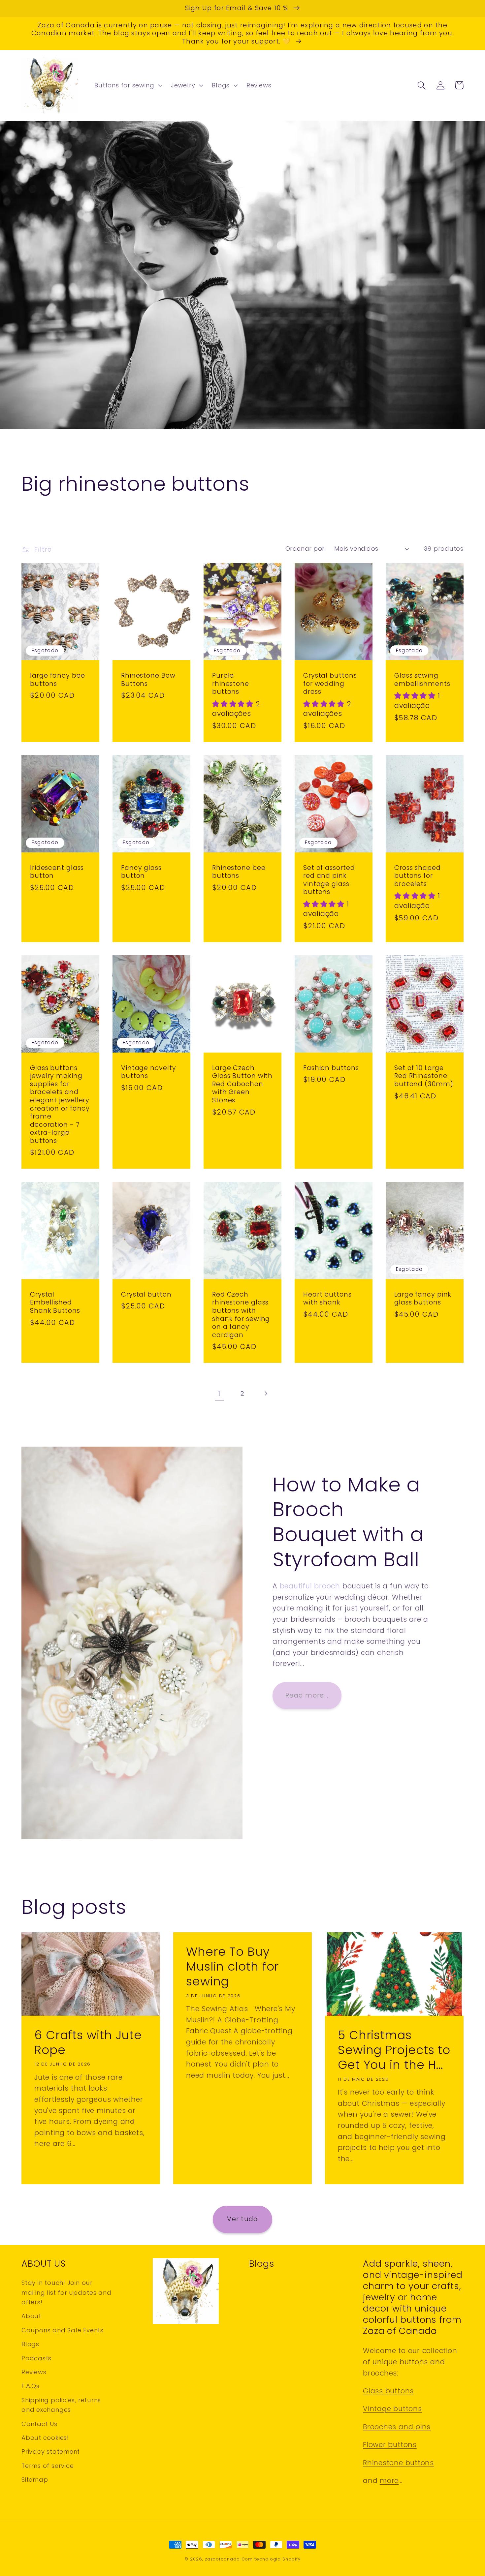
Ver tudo (242, 2219)
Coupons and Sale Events (63, 2330)
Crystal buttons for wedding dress (330, 684)
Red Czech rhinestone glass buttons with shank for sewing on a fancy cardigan (241, 1315)
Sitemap (35, 2480)
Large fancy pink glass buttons (423, 1299)
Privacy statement (51, 2452)
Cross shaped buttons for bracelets (418, 876)
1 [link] (219, 1393)
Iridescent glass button (57, 872)
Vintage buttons (392, 2409)
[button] (128, 85)
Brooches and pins (397, 2427)
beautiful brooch (310, 1586)
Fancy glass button (141, 872)
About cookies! (45, 2438)
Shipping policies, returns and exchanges (61, 2405)
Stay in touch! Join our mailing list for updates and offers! (66, 2292)
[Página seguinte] (266, 1394)
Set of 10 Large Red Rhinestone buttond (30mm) (424, 1076)
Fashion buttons (331, 1068)
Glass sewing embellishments (422, 680)
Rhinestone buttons (398, 2463)
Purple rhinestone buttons (231, 684)
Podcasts (36, 2358)
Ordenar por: (306, 549)
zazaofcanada (222, 2559)
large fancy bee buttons (58, 680)
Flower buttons (390, 2445)
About (31, 2316)
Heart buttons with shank (327, 1299)
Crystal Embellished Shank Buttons (55, 1303)
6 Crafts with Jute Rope (88, 2043)
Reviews (34, 2372)
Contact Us (39, 2424)
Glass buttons (388, 2391)
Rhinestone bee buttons (239, 872)
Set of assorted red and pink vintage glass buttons (329, 880)
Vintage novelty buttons (149, 1072)
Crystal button (146, 1295)
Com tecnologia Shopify (271, 2559)
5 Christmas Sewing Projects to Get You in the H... (394, 2050)
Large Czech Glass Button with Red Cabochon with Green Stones (242, 1084)
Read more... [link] (307, 1695)
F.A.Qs (31, 2386)
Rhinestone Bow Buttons (148, 680)
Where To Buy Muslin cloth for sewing (232, 1967)
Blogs (30, 2344)
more (389, 2481)
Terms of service (48, 2466)
